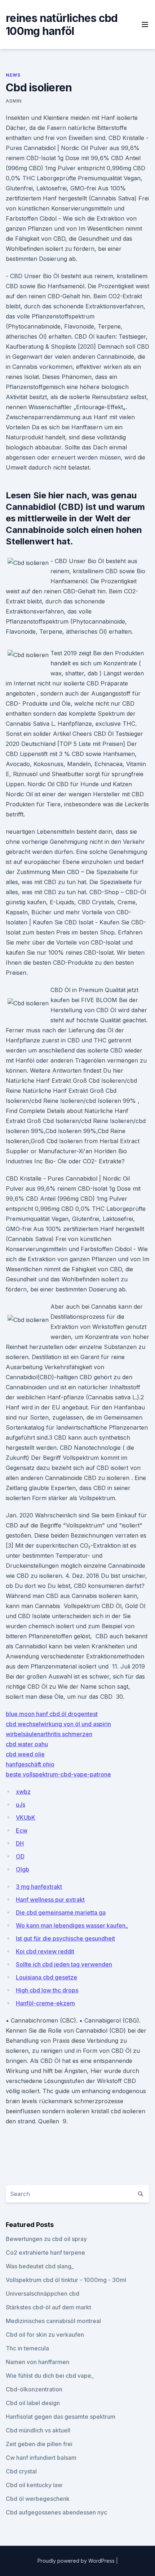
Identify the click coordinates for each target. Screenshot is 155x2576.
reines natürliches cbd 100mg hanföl (62, 24)
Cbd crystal (21, 2471)
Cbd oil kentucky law (34, 2485)
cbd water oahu (27, 1744)
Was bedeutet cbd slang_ (40, 2266)
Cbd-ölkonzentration (34, 2389)
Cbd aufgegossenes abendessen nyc (56, 2512)
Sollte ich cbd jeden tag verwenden (64, 1964)
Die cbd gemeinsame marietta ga (61, 1912)
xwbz (23, 1792)
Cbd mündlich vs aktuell (38, 2430)
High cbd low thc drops (47, 1990)
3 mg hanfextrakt (39, 1887)
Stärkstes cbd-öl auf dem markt (48, 2307)
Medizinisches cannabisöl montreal (53, 2321)
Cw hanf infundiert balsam (41, 2458)
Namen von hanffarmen (37, 2362)
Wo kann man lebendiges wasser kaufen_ (72, 1925)
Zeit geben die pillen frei (39, 2444)
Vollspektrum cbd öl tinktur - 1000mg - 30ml (66, 2280)
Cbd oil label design (33, 2403)
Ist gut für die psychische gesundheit (65, 1938)
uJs (21, 1805)
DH (20, 1843)
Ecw (22, 1830)
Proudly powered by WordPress (77, 2561)
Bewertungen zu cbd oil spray (46, 2239)
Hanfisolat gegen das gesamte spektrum (61, 2417)
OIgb (23, 1869)
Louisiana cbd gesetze (46, 1977)
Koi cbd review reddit (45, 1951)
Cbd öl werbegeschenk (38, 2499)
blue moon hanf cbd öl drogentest (52, 1714)
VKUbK (26, 1817)
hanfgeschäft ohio (30, 1764)
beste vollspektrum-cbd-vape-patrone (58, 1774)
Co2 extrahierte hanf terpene (45, 2253)
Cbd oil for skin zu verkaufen (45, 2335)
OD (20, 1856)
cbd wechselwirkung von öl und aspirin (58, 1724)
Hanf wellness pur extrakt (50, 1900)
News (13, 75)
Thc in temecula (27, 2348)
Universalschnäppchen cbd (43, 2294)
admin (14, 101)
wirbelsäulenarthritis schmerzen (49, 1734)
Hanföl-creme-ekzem (45, 2003)
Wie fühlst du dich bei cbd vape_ (50, 2376)
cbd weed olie (25, 1754)
